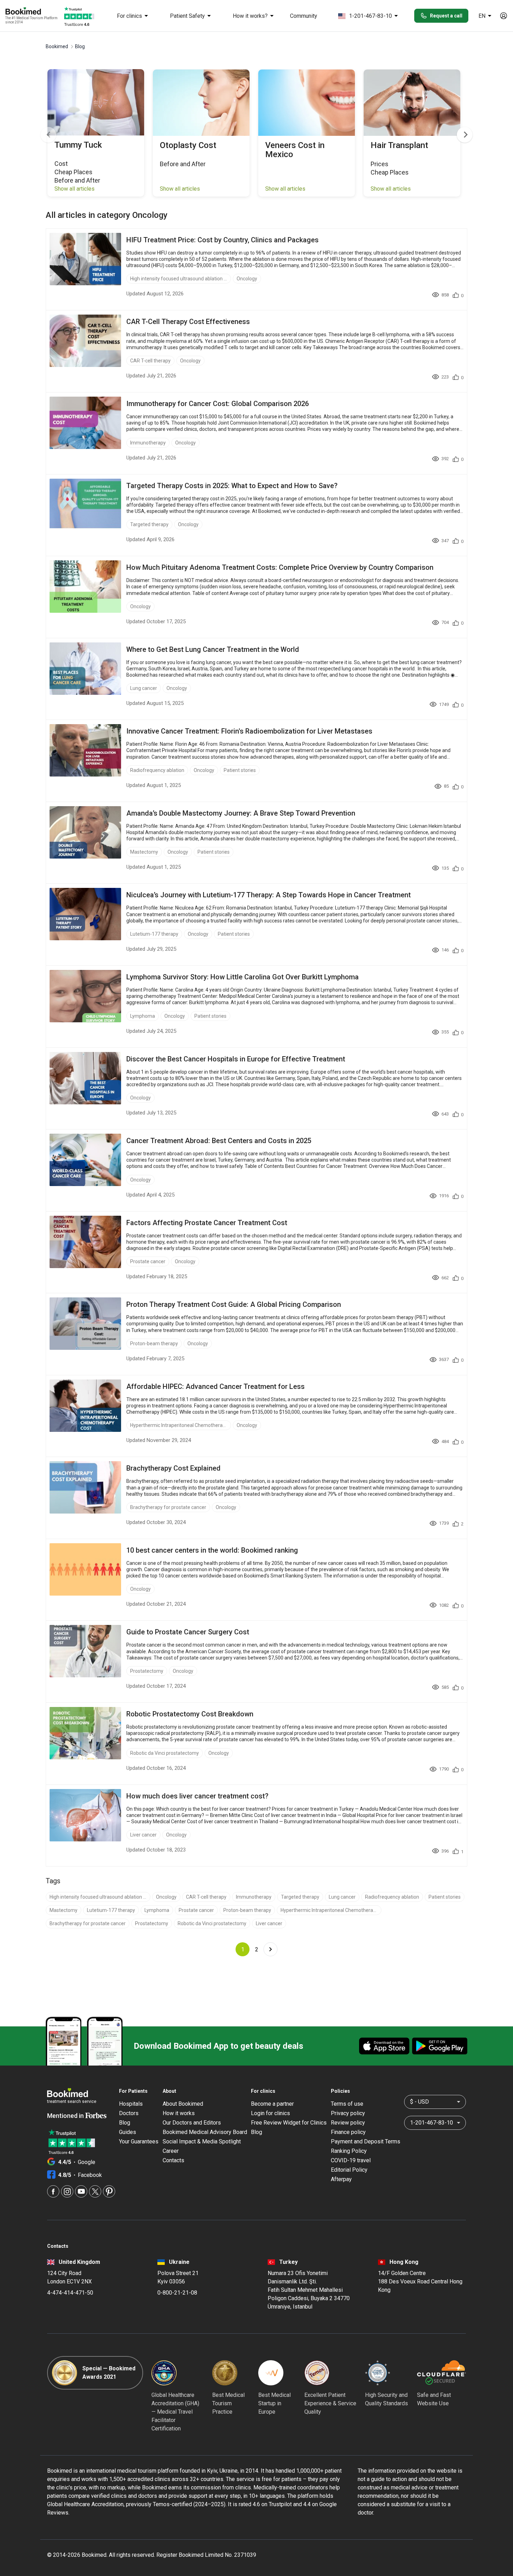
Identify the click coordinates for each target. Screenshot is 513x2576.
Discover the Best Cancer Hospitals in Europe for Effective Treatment (236, 1059)
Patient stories (240, 770)
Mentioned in (66, 2116)
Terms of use (347, 2104)
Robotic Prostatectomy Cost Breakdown (190, 1714)
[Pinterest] (109, 2191)
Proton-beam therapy (154, 1344)
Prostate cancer (148, 1261)
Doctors (129, 2113)
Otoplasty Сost (188, 145)
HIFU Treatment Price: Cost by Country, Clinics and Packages (222, 240)
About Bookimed (183, 2104)
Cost (61, 164)
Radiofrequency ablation (157, 770)
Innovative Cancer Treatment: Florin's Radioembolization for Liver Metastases (249, 731)
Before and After (77, 180)
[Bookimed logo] (31, 12)
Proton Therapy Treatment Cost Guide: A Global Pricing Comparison (234, 1304)
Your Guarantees (139, 2141)
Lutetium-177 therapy (154, 934)
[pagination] (270, 1949)
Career (171, 2151)
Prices (380, 164)
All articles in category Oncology (107, 215)
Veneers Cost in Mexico (295, 150)
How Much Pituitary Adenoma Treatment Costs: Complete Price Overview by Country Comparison (280, 567)
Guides (128, 2132)
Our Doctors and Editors (192, 2123)
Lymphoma (143, 1016)
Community (304, 16)
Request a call (446, 16)
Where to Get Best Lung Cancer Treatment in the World (213, 649)
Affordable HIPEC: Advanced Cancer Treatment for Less (215, 1386)
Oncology (247, 279)
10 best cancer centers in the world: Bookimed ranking (212, 1550)
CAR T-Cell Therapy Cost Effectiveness (188, 322)
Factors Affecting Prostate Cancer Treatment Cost (207, 1223)
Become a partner (272, 2104)
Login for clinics (270, 2113)
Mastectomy (144, 852)
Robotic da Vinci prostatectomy (165, 1753)
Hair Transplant (399, 145)
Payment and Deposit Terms (366, 2141)
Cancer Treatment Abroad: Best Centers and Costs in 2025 (219, 1141)
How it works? (250, 16)
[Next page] (465, 135)
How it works (179, 2113)
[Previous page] (48, 135)
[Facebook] (53, 2191)
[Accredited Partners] (317, 2373)
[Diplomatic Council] (378, 2373)
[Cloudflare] (441, 2373)
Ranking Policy (349, 2151)
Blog (125, 2123)
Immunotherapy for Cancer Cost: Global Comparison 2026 (218, 404)
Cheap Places (73, 172)
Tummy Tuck (78, 145)
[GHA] (164, 2373)
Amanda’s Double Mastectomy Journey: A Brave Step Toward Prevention (241, 813)
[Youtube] (81, 2191)
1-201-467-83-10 (370, 16)
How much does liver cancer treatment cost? (197, 1796)
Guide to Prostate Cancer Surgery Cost (188, 1632)
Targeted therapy (149, 524)
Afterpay (341, 2179)
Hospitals (131, 2104)
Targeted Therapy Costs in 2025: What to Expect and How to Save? (232, 486)
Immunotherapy (148, 443)
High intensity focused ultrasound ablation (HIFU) (179, 279)
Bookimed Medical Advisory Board (205, 2132)
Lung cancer (144, 688)
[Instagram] (67, 2191)
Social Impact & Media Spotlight (202, 2141)
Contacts (173, 2160)
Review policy (348, 2123)
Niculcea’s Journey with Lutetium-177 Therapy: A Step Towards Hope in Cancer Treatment (269, 895)
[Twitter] (95, 2191)
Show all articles (75, 189)
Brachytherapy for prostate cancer (168, 1507)
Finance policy (348, 2132)
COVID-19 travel (351, 2160)
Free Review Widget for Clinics (289, 2123)
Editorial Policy (349, 2170)
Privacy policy (348, 2113)
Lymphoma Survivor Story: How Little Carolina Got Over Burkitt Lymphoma (243, 977)
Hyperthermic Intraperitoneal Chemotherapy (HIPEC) (179, 1425)
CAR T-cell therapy (150, 361)
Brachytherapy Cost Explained (173, 1468)
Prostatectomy (147, 1671)
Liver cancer (143, 1835)
